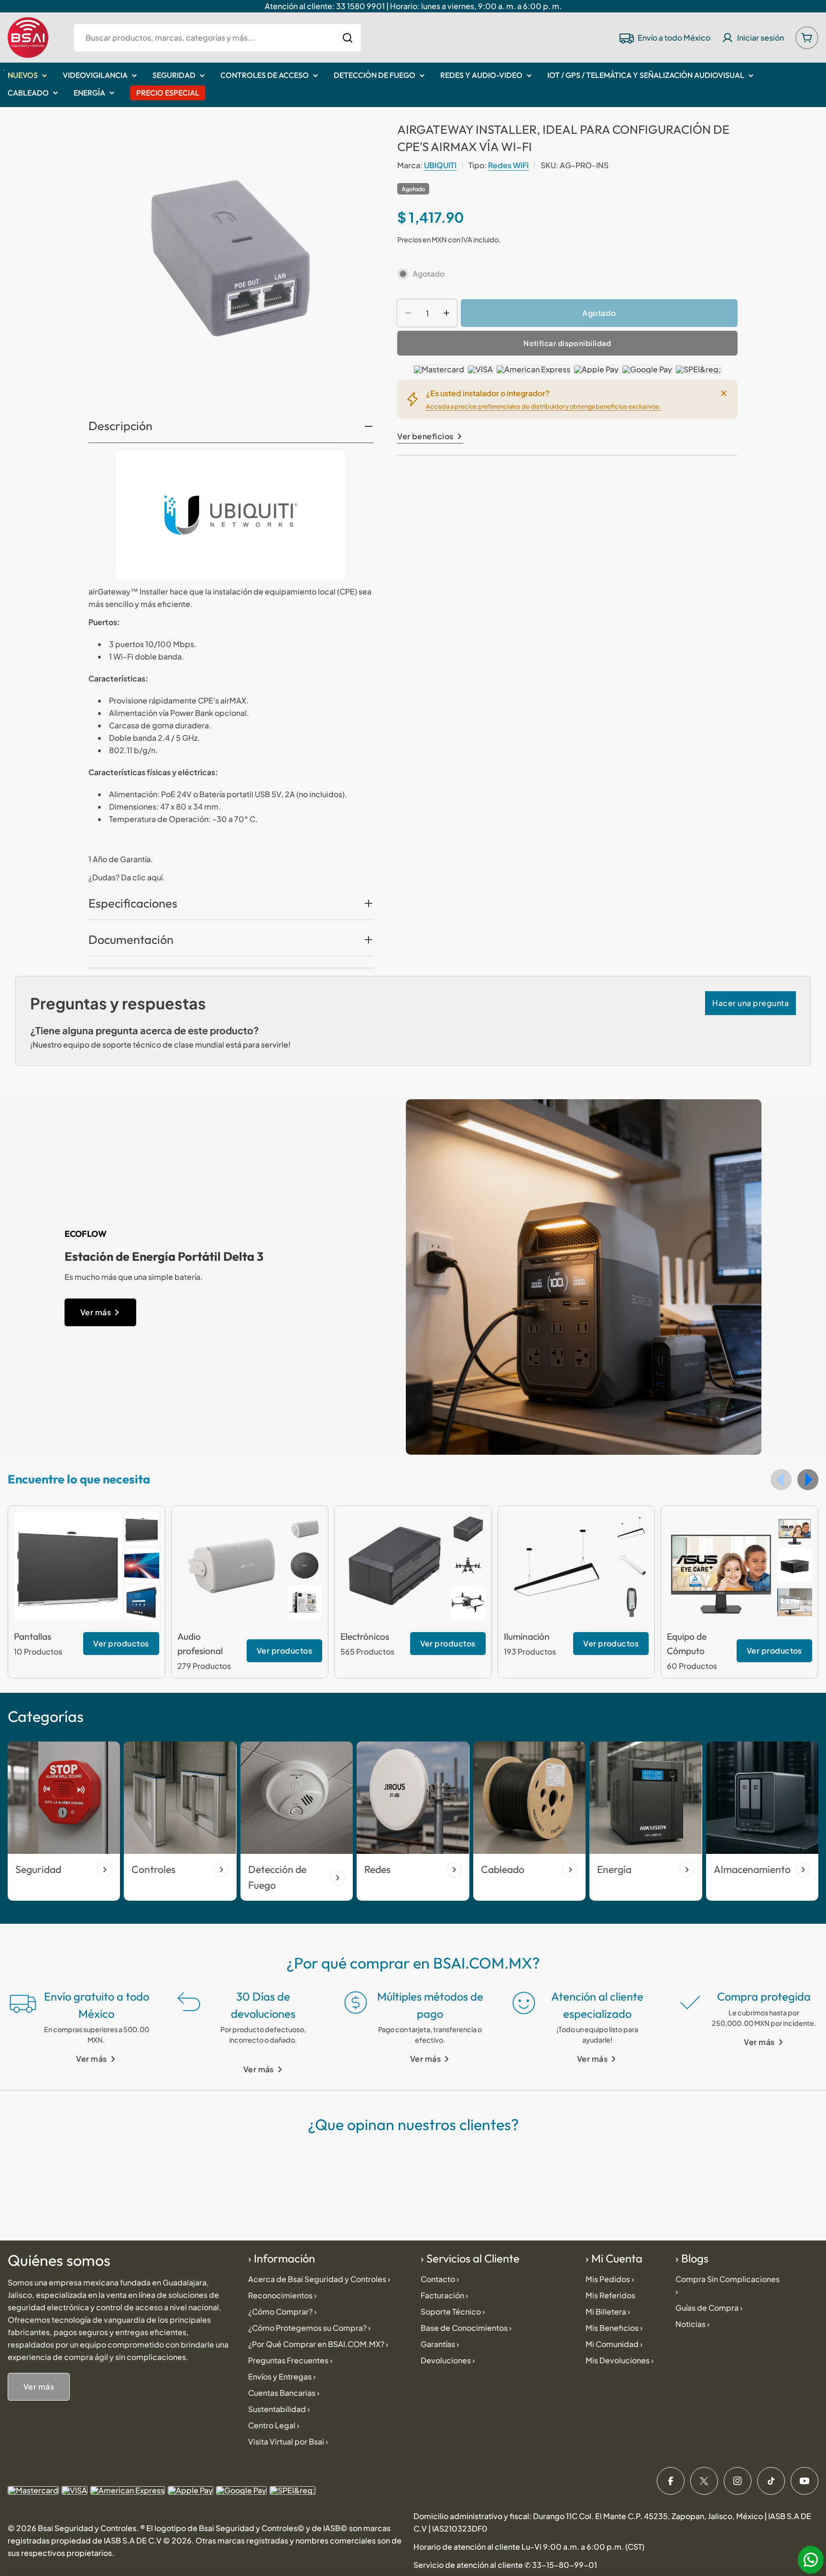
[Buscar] (348, 38)
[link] (142, 1529)
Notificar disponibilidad (567, 343)
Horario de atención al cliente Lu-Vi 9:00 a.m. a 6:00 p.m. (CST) (529, 2547)
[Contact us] (811, 2560)
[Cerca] (724, 393)
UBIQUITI (440, 165)
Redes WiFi (508, 165)
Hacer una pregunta (750, 1003)
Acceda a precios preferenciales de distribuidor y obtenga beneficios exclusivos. (543, 406)
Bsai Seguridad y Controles (87, 2528)
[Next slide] (808, 1480)
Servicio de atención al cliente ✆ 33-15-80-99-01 (505, 2565)
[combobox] (217, 38)
